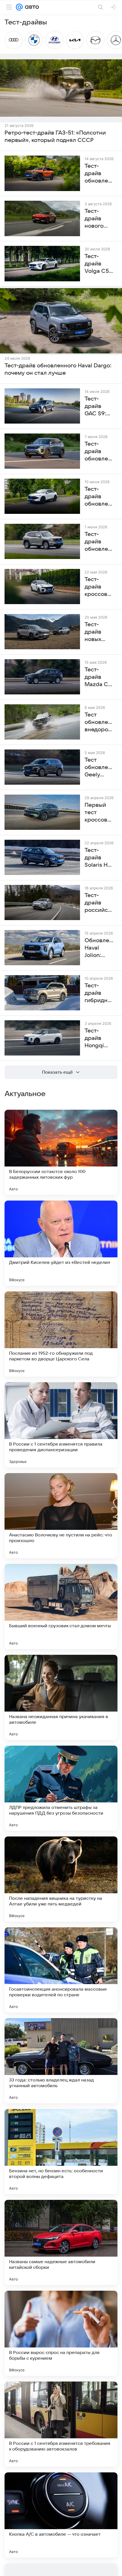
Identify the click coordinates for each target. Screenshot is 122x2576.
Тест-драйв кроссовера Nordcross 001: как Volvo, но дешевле (99, 587)
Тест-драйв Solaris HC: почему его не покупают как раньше (99, 858)
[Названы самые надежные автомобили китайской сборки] (61, 2242)
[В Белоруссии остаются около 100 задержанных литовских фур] (61, 1152)
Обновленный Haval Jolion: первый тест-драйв (99, 948)
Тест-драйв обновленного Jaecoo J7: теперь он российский (99, 452)
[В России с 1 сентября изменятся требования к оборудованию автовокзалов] (61, 2424)
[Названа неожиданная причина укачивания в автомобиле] (61, 1697)
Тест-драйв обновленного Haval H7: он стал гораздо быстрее (99, 542)
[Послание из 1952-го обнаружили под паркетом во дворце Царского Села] (61, 1334)
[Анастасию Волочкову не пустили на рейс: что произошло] (61, 1516)
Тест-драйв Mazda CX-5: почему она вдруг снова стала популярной (99, 677)
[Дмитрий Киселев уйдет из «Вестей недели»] (61, 1243)
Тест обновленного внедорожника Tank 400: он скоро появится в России (99, 722)
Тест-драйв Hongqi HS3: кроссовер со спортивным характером (99, 1038)
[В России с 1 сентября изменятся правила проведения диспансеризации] (61, 1425)
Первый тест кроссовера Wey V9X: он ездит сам (99, 813)
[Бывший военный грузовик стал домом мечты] (61, 1607)
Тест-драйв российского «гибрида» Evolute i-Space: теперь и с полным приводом (99, 903)
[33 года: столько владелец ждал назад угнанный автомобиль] (61, 2061)
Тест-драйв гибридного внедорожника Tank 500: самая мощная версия (99, 993)
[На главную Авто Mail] (31, 7)
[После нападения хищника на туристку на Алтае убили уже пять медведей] (61, 1879)
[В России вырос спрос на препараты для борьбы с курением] (61, 2333)
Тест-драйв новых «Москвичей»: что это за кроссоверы (99, 632)
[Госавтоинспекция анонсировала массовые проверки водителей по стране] (61, 1970)
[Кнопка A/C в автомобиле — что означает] (61, 2515)
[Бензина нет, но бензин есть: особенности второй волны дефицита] (61, 2152)
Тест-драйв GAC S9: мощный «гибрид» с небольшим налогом (99, 407)
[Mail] (19, 7)
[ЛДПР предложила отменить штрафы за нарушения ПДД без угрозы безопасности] (61, 1788)
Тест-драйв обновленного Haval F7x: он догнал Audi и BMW (99, 497)
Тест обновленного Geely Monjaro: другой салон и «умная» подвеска (99, 768)
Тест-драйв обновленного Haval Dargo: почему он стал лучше (58, 369)
